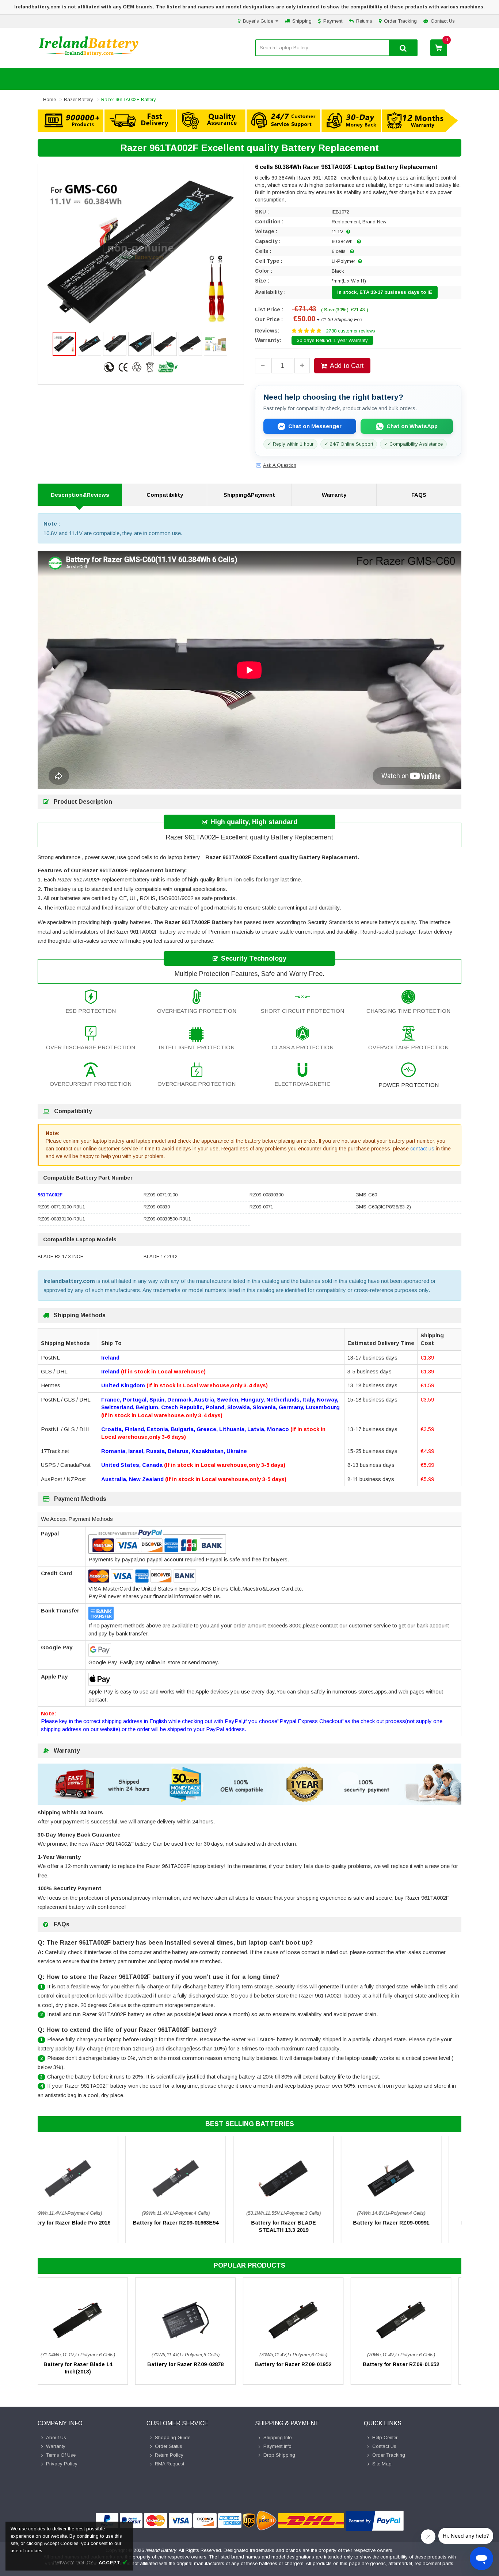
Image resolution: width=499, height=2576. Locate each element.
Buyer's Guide (259, 21)
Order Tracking (400, 21)
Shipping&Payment (249, 495)
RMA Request (169, 2464)
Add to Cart (347, 366)
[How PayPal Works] (375, 2521)
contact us (422, 1149)
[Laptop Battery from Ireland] (89, 55)
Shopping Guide (173, 2437)
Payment (333, 21)
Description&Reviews (80, 495)
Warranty (334, 495)
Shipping (302, 21)
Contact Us (443, 21)
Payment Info (277, 2446)
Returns (364, 21)
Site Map (382, 2464)
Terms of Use (61, 2455)
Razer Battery (79, 99)
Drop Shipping (279, 2455)
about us (56, 2437)
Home (49, 99)
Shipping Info (278, 2437)
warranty (56, 2446)
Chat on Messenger (315, 426)
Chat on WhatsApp (412, 426)
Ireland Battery (161, 2550)
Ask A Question (280, 465)
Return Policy (169, 2455)
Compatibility (165, 495)
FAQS (419, 495)
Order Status (169, 2446)
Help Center (385, 2437)
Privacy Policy (62, 2464)
